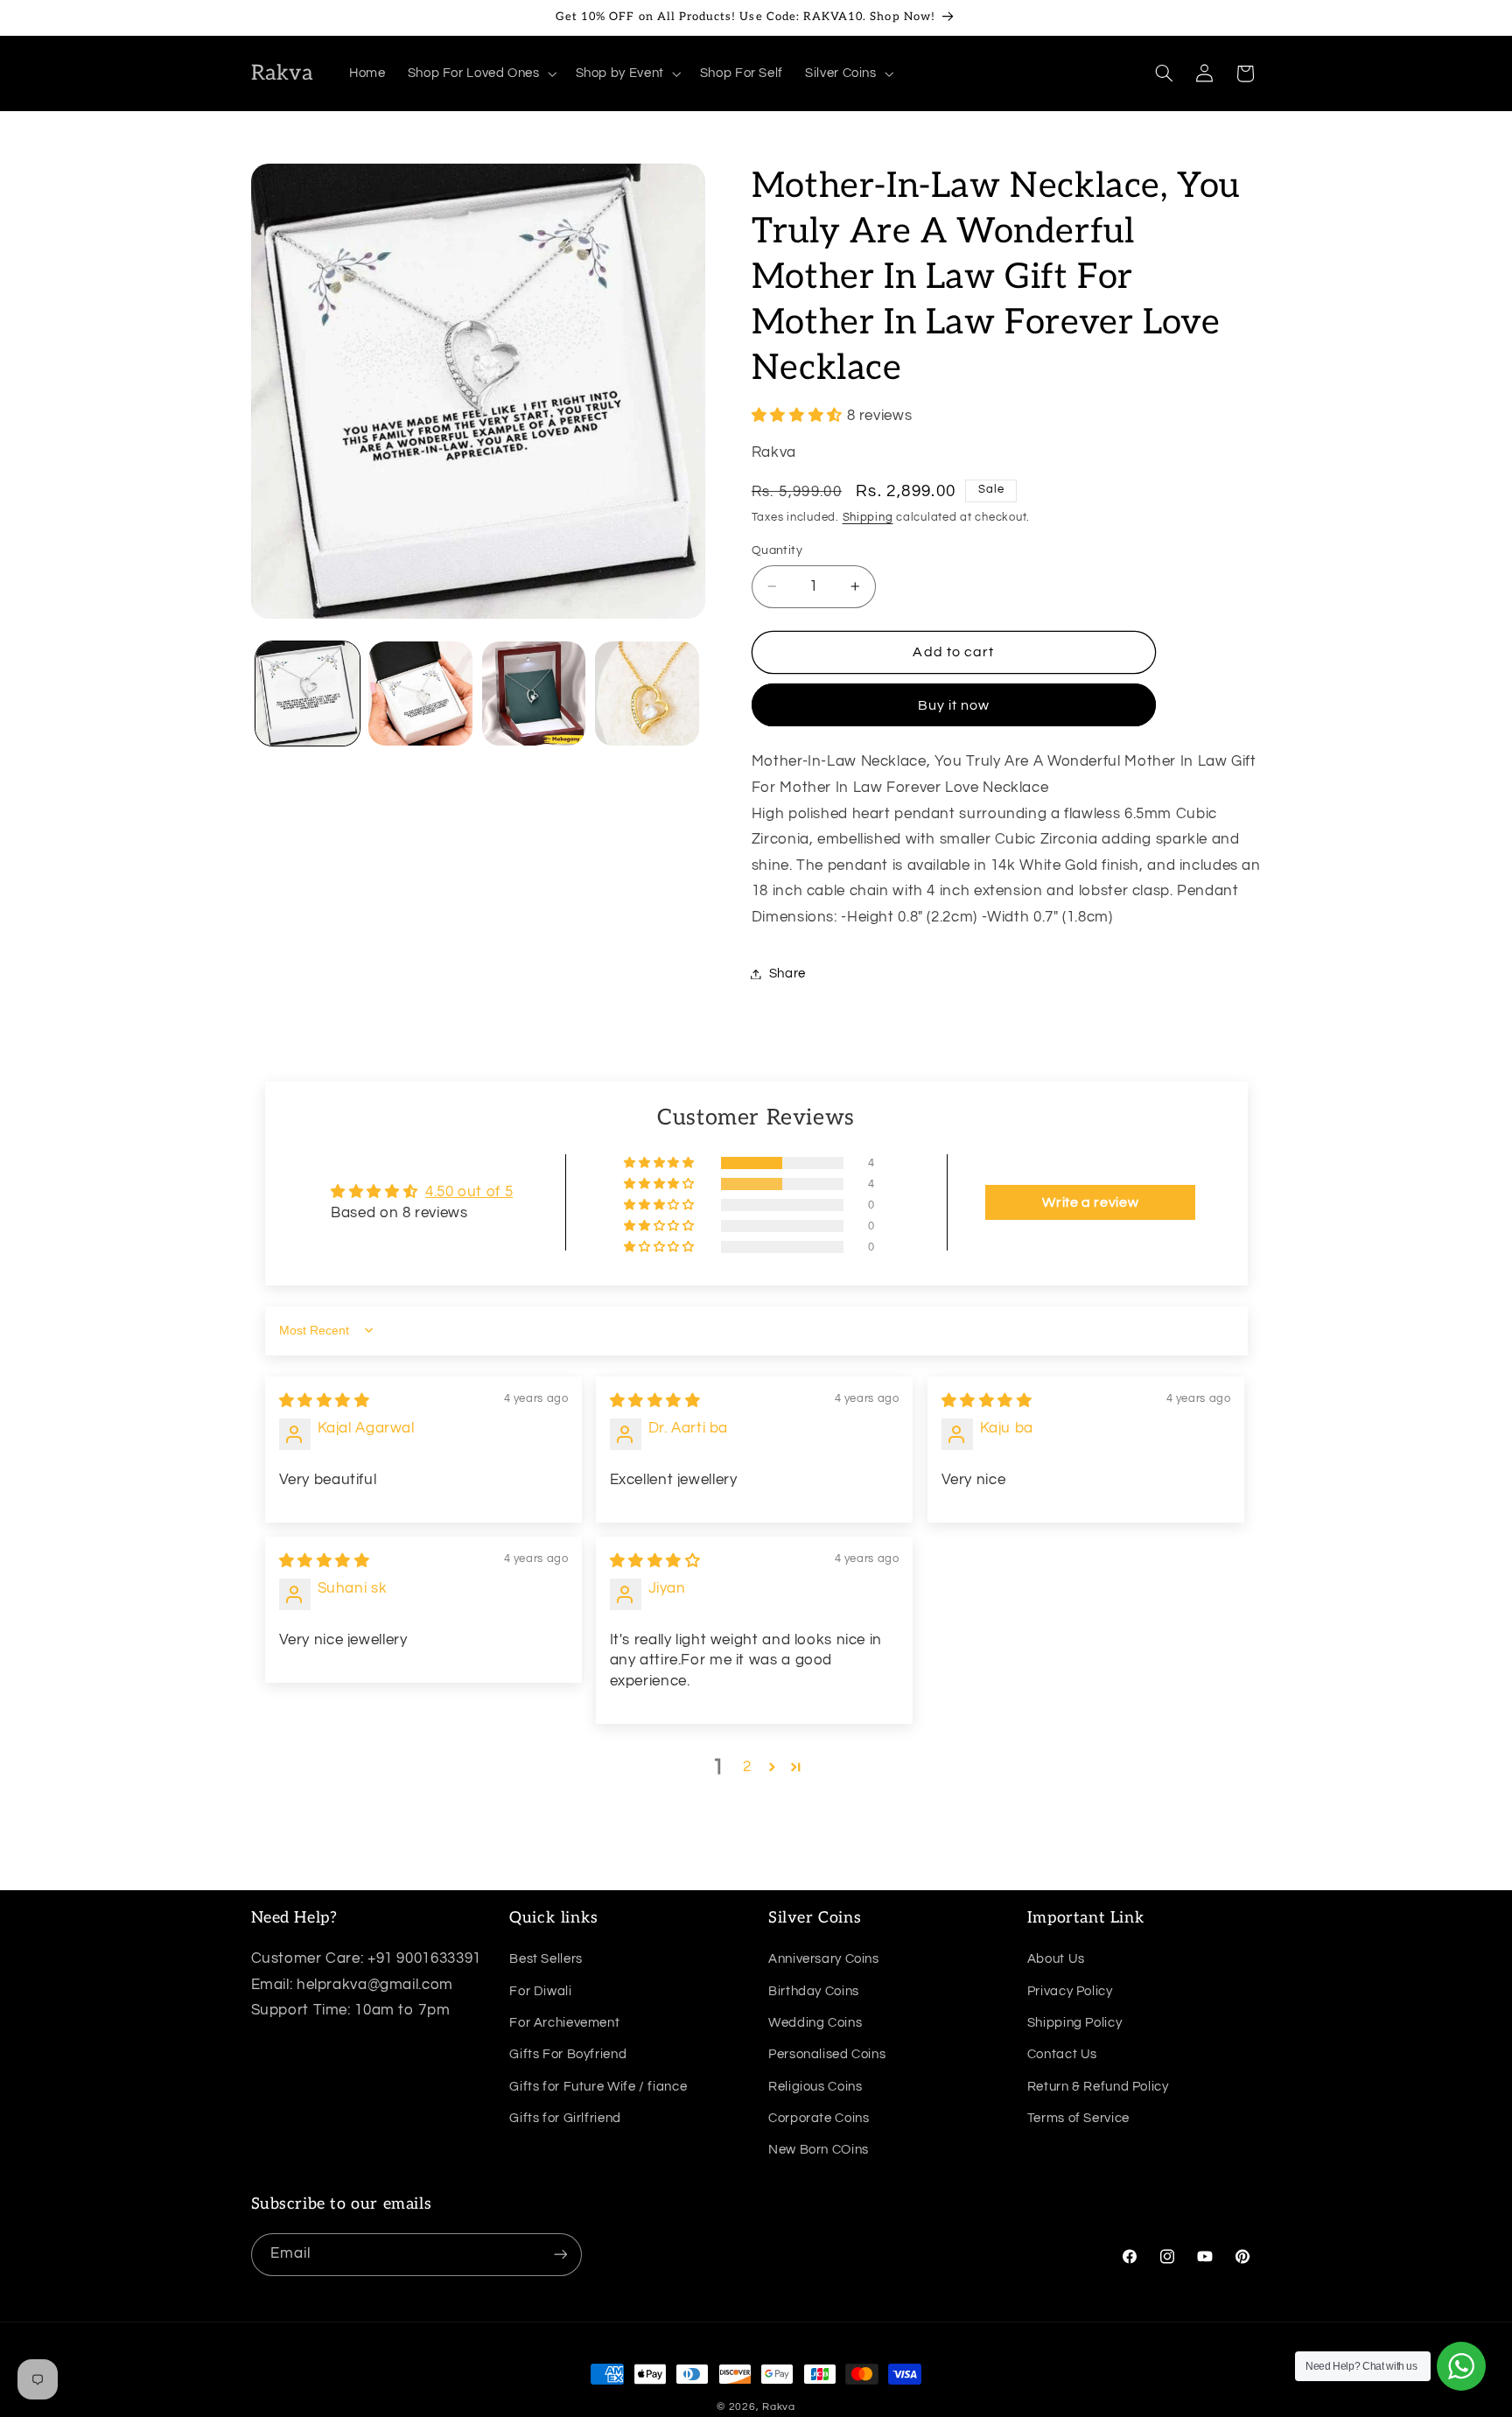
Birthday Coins (814, 1990)
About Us (1056, 1959)
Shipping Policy (1074, 2023)
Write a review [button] (1090, 1202)
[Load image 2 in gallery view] (420, 694)
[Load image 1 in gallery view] (308, 694)
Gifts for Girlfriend (565, 2118)
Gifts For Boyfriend (568, 2054)
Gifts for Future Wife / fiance (598, 2086)
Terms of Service (1078, 2118)
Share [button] (787, 974)
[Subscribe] (560, 2254)
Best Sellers (546, 1959)
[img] (325, 1401)
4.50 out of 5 (469, 1192)
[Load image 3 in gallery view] (534, 694)
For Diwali (540, 1990)
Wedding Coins (815, 2023)
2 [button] (747, 1767)
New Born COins (819, 2150)
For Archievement (564, 2023)
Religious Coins (815, 2086)
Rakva (779, 2407)
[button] (480, 74)
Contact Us (1062, 2054)
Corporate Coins (819, 2118)
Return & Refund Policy (1098, 2086)
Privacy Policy (1070, 1990)
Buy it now (954, 705)
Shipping (868, 518)
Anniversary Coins (824, 1959)
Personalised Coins (827, 2054)
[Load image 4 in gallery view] (647, 694)
